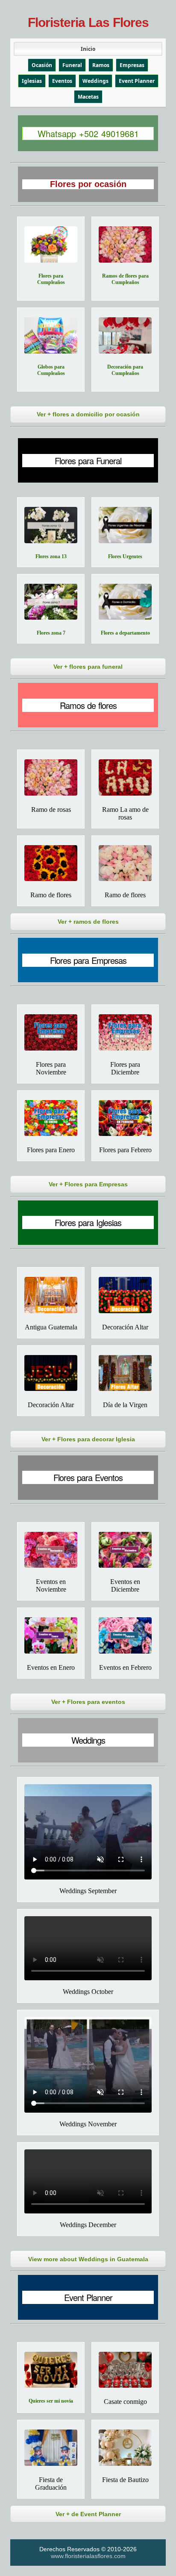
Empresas (132, 65)
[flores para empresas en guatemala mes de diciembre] (125, 1032)
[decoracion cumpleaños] (125, 335)
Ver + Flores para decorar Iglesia (88, 1439)
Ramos (101, 65)
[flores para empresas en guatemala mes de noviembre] (51, 1032)
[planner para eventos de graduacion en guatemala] (51, 2448)
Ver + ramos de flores (88, 922)
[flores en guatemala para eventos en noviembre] (51, 1550)
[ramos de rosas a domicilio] (51, 777)
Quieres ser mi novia (51, 2401)
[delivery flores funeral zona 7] (51, 602)
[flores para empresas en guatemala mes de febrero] (125, 1118)
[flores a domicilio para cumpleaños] (51, 244)
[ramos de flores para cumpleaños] (125, 244)
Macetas (88, 97)
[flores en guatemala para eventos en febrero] (125, 1635)
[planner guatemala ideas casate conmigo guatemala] (125, 2370)
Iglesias (32, 81)
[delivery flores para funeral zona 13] (51, 525)
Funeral (72, 65)
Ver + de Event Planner (88, 2514)
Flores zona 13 (51, 556)
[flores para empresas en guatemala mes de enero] (51, 1118)
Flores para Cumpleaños (51, 279)
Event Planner (137, 81)
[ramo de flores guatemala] (125, 863)
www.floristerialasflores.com (88, 2556)
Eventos (62, 81)
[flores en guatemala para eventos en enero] (51, 1635)
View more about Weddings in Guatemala (88, 2259)
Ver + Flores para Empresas (88, 1184)
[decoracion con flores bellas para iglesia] (125, 1295)
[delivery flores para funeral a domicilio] (125, 602)
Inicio (88, 49)
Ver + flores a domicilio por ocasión (88, 414)
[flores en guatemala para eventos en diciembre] (125, 1550)
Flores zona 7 (51, 633)
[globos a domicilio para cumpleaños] (51, 335)
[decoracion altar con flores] (51, 1373)
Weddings (95, 81)
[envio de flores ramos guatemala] (51, 863)
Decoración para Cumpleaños (125, 370)
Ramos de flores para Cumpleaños (125, 279)
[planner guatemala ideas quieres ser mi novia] (51, 2370)
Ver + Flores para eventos (88, 1702)
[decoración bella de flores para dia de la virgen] (125, 1373)
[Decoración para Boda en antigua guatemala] (51, 1295)
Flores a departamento (125, 633)
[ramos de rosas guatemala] (125, 777)
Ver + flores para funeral (88, 667)
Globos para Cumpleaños (51, 370)
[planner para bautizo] (125, 2448)
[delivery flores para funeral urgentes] (125, 525)
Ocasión (42, 65)
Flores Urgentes (125, 556)
